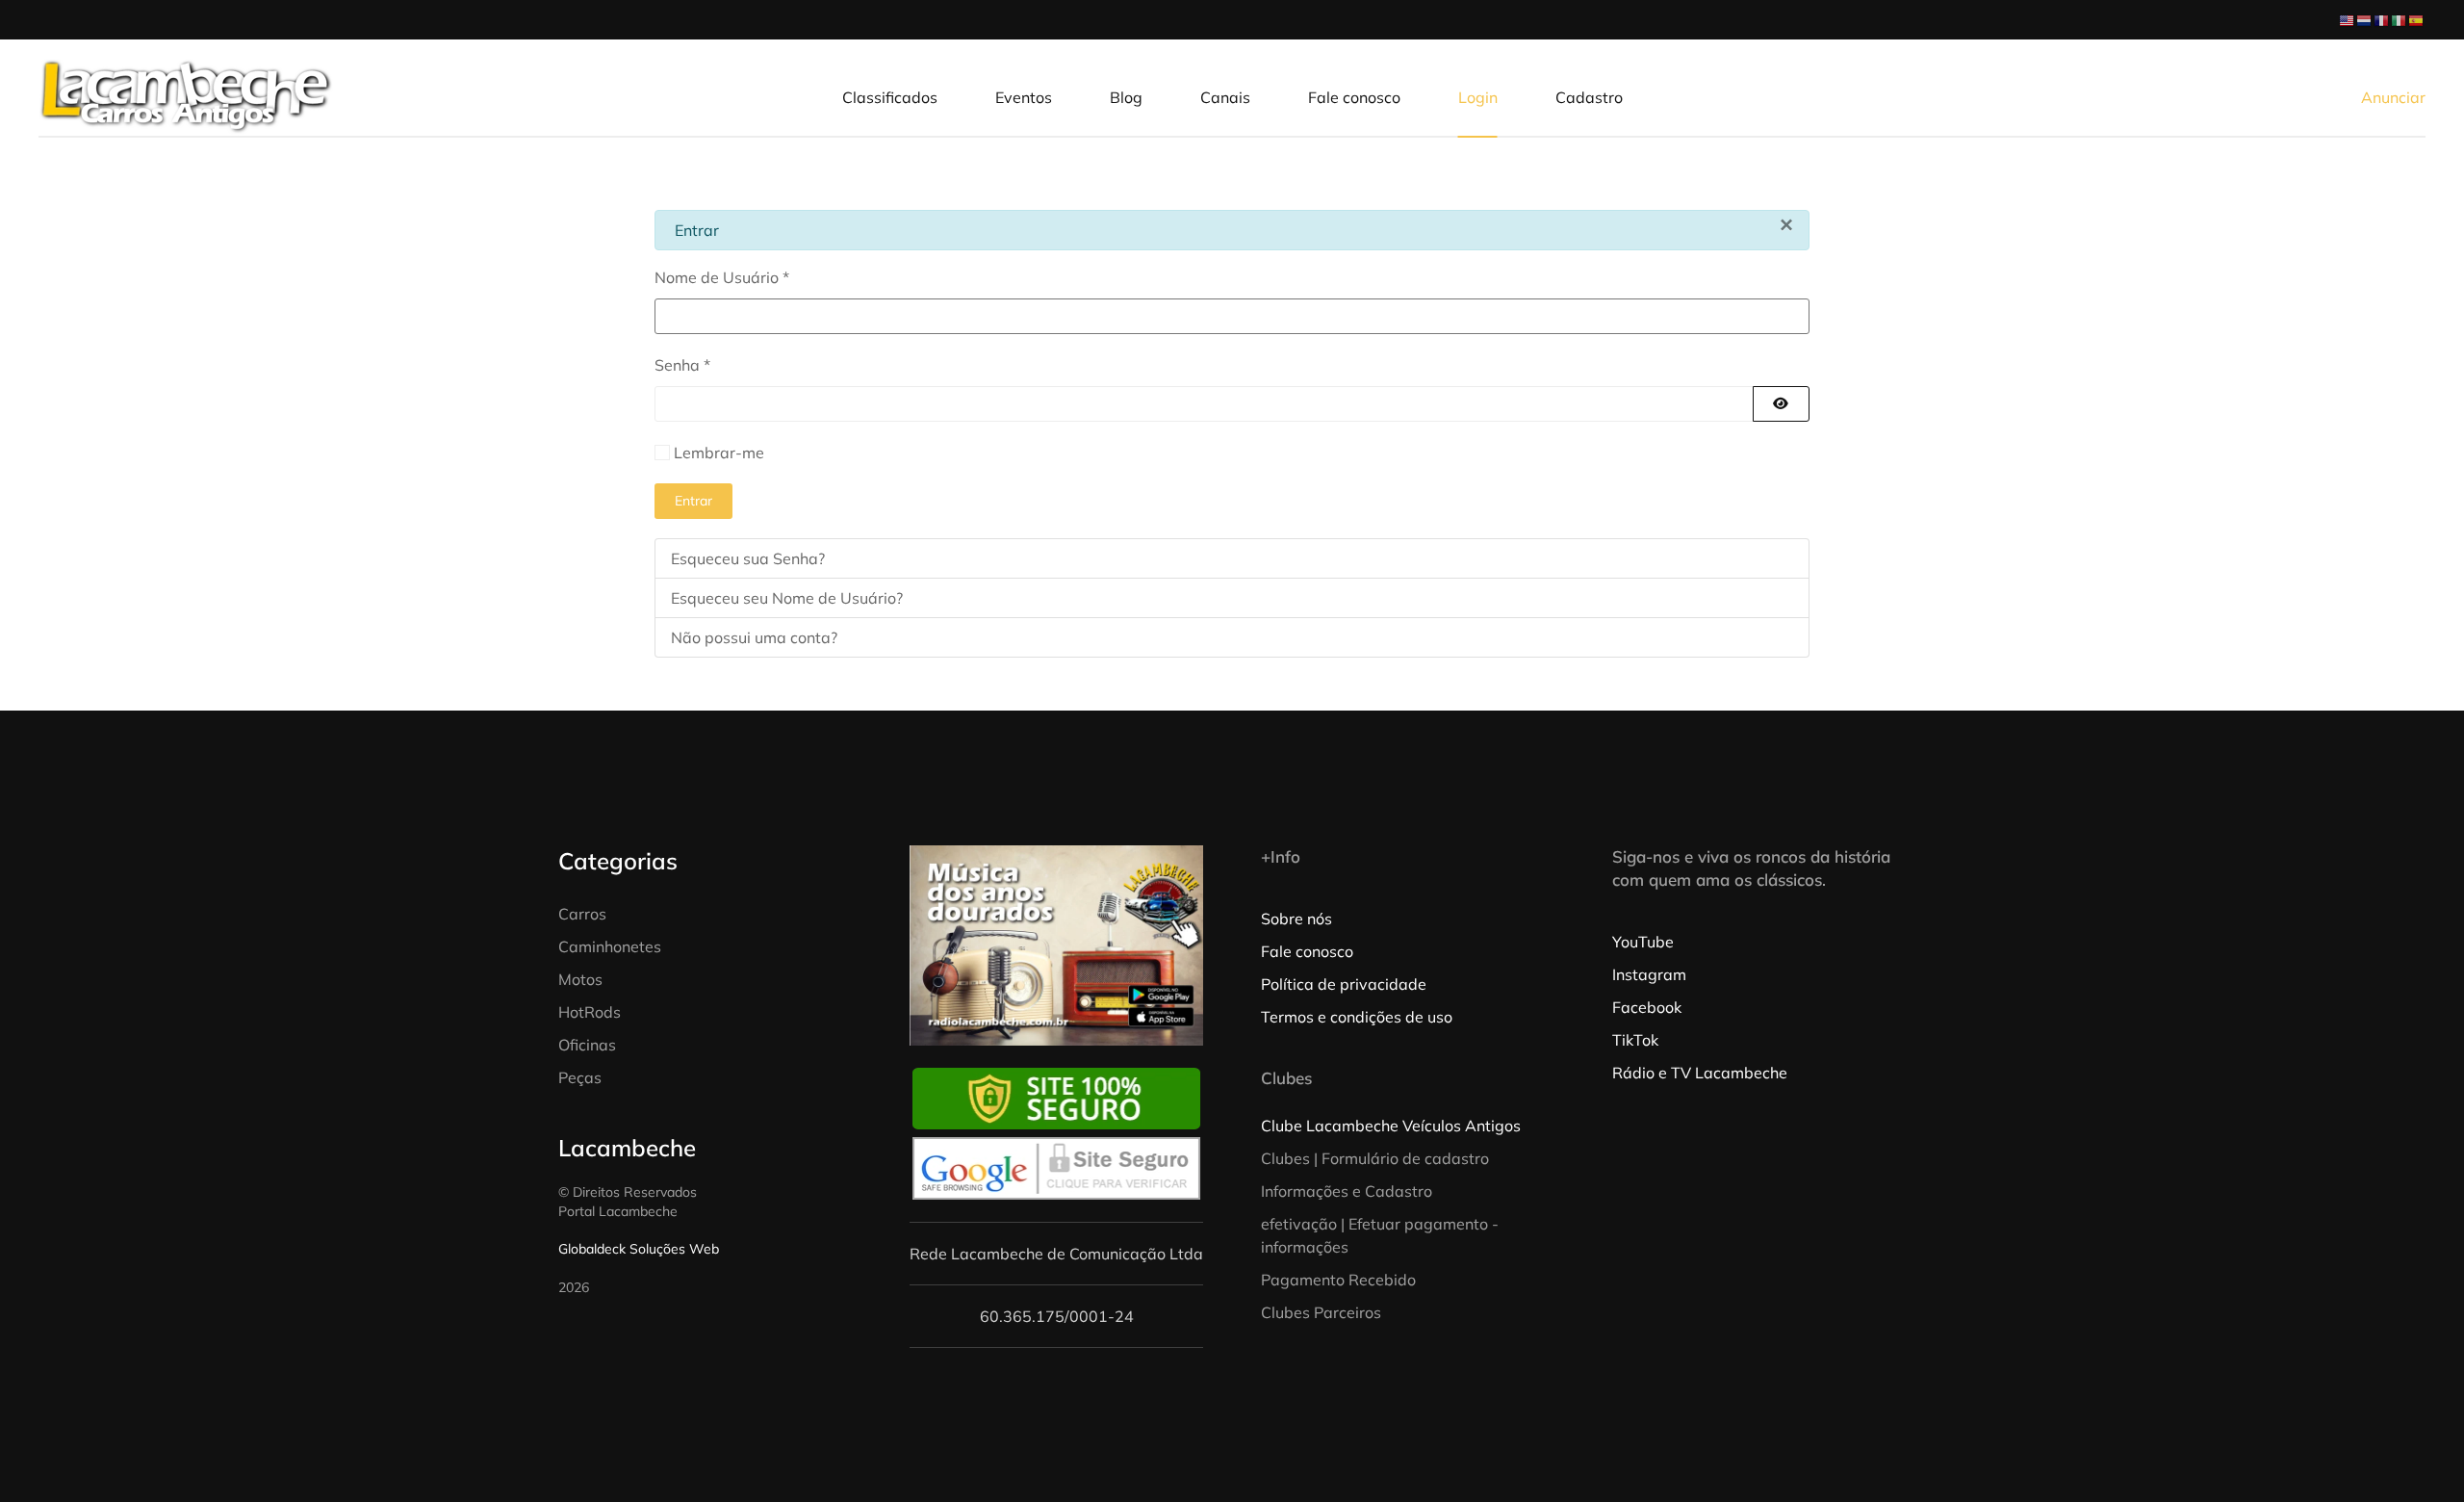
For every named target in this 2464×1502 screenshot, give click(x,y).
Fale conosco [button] (1354, 97)
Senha (682, 365)
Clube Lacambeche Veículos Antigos (1391, 1126)
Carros (582, 914)
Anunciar (2393, 97)
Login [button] (1478, 97)
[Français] (2382, 19)
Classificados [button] (890, 97)
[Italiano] (2400, 19)
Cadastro (1589, 97)
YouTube (1643, 942)
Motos (580, 979)
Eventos (1024, 97)
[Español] (2417, 19)
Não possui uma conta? (754, 637)
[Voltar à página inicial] (186, 97)
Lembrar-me (719, 453)
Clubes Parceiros (1321, 1312)
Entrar (693, 501)
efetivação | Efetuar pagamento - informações (1380, 1235)
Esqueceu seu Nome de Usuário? (787, 598)
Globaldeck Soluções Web (639, 1249)
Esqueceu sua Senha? (748, 558)
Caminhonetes (610, 946)
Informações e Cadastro (1347, 1191)
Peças (580, 1077)
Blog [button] (1126, 97)
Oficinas (587, 1045)
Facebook (1647, 1007)
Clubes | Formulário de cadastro (1375, 1158)
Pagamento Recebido (1338, 1280)
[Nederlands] (2365, 19)
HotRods (590, 1012)
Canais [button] (1225, 97)
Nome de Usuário (722, 277)
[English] (2348, 19)
